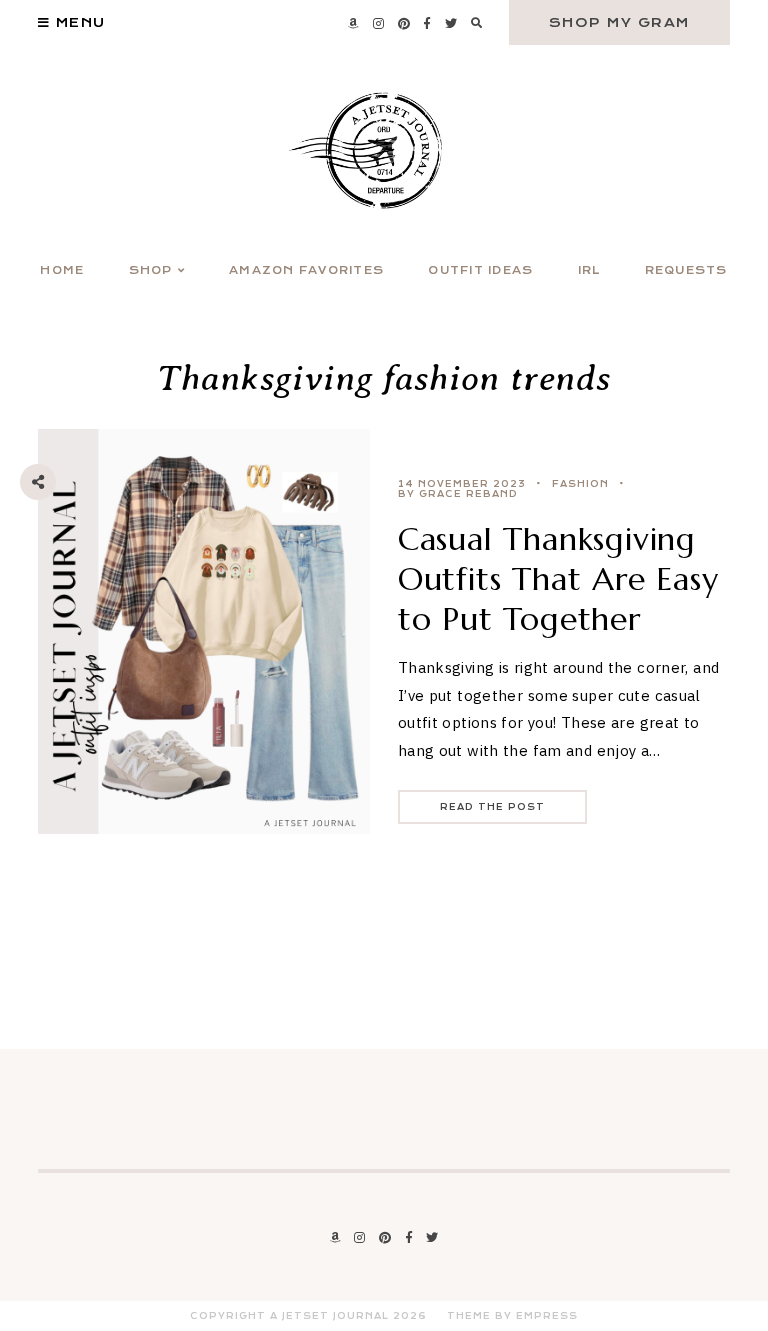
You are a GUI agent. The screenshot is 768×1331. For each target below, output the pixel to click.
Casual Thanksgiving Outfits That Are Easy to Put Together (558, 579)
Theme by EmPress (512, 1316)
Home (62, 270)
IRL (589, 270)
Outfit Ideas (480, 270)
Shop (151, 270)
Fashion (580, 484)
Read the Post (492, 807)
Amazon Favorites (306, 270)
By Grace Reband (458, 494)
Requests (686, 270)
